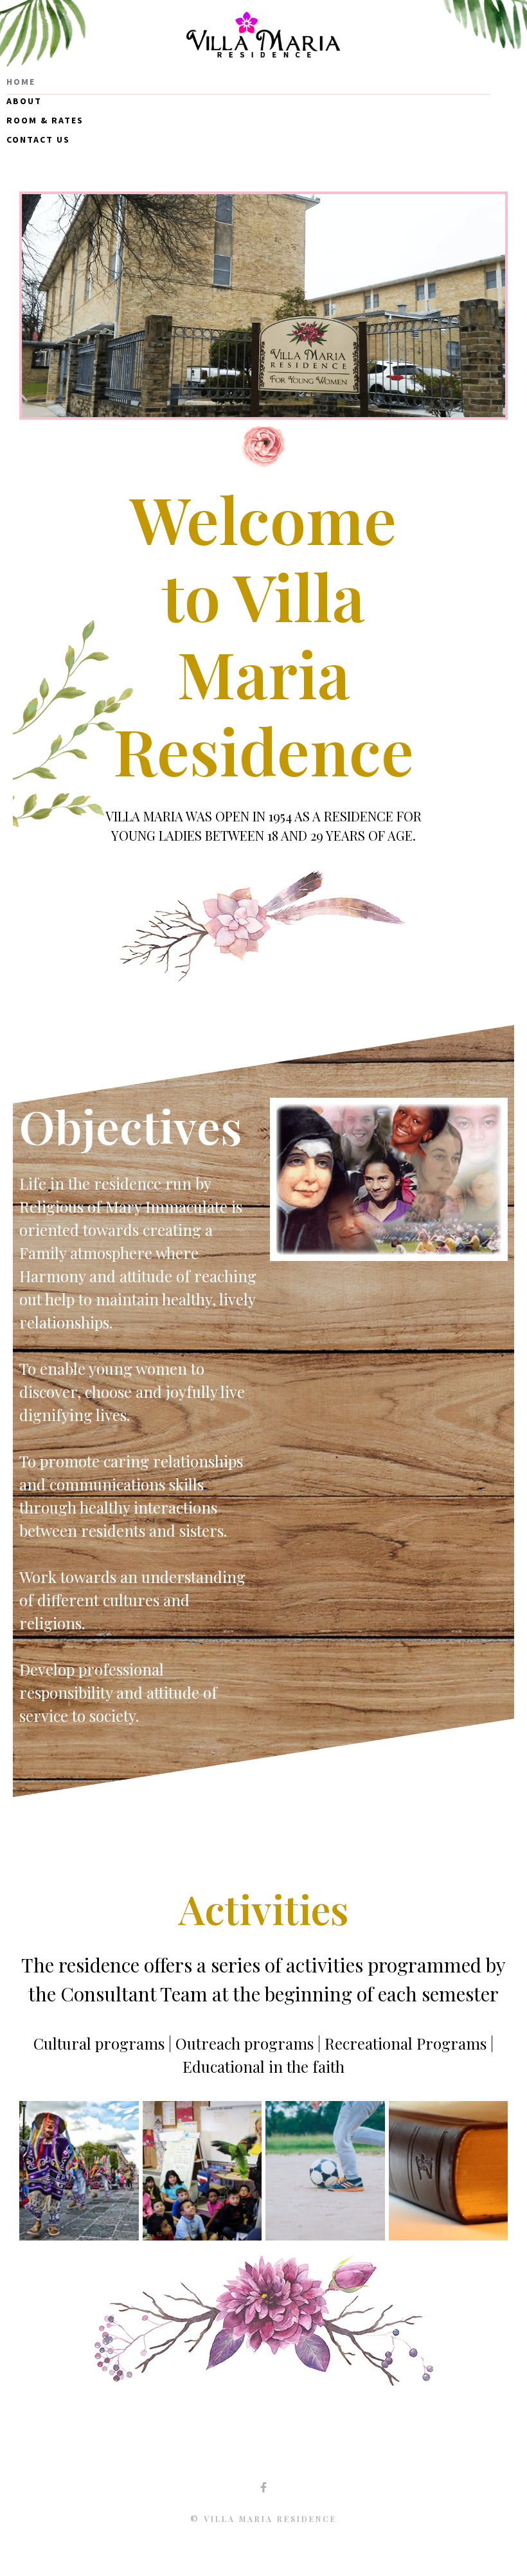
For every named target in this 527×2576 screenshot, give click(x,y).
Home (21, 82)
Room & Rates (45, 120)
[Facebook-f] (263, 2487)
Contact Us (38, 139)
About (24, 101)
